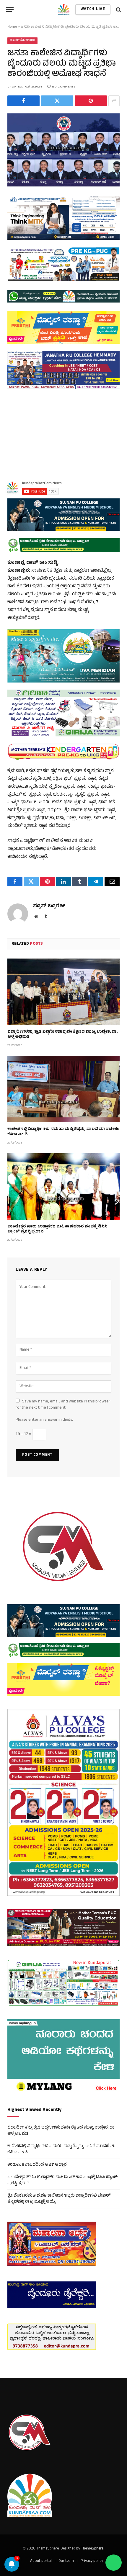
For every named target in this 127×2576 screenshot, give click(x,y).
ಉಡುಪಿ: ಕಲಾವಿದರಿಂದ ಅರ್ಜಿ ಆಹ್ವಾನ (37, 2165)
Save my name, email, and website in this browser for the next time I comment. (63, 1405)
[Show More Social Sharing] (114, 101)
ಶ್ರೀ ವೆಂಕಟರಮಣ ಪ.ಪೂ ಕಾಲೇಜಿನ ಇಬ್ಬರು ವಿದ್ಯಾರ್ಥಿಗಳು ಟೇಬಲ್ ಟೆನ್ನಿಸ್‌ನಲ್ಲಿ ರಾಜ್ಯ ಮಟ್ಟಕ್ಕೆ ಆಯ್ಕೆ (59, 2199)
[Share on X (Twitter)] (57, 101)
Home (12, 27)
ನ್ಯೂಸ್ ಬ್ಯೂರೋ (49, 906)
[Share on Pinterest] (91, 101)
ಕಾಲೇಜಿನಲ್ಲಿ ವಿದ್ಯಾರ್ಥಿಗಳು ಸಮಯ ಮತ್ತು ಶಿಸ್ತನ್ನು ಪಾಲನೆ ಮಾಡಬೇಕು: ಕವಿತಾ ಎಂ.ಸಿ (63, 1132)
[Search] (118, 10)
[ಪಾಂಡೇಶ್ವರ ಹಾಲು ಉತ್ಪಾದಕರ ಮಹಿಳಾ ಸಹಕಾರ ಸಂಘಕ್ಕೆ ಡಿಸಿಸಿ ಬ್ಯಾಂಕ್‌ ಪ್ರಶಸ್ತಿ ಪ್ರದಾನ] (63, 1187)
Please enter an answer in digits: (44, 1420)
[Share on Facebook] (23, 101)
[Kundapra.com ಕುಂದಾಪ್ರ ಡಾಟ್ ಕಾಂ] (64, 10)
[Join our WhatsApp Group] (114, 2563)
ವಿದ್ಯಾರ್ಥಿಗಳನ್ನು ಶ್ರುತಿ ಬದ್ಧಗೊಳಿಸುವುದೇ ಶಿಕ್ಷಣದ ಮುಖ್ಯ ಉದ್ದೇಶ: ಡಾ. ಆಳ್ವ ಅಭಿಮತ (62, 1035)
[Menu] (10, 10)
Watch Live (93, 9)
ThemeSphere (92, 2549)
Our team (66, 2561)
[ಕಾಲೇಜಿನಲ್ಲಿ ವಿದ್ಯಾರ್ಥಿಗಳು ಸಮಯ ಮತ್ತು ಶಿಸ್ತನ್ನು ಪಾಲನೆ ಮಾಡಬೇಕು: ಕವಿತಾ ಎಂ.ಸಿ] (63, 1089)
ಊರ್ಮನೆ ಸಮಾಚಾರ (22, 41)
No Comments (64, 87)
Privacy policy (92, 2561)
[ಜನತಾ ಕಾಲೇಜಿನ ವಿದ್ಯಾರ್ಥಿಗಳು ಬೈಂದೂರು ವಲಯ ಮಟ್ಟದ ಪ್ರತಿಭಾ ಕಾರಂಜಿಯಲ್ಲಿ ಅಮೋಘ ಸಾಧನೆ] (63, 150)
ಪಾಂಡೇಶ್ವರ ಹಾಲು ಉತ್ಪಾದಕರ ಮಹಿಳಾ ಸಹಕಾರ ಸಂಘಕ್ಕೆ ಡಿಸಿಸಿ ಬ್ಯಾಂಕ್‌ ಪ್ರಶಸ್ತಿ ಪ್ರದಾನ (57, 1230)
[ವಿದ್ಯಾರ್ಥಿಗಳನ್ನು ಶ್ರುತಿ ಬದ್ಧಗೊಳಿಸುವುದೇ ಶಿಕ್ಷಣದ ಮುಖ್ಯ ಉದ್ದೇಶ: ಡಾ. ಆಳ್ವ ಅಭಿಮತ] (63, 992)
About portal (41, 2561)
